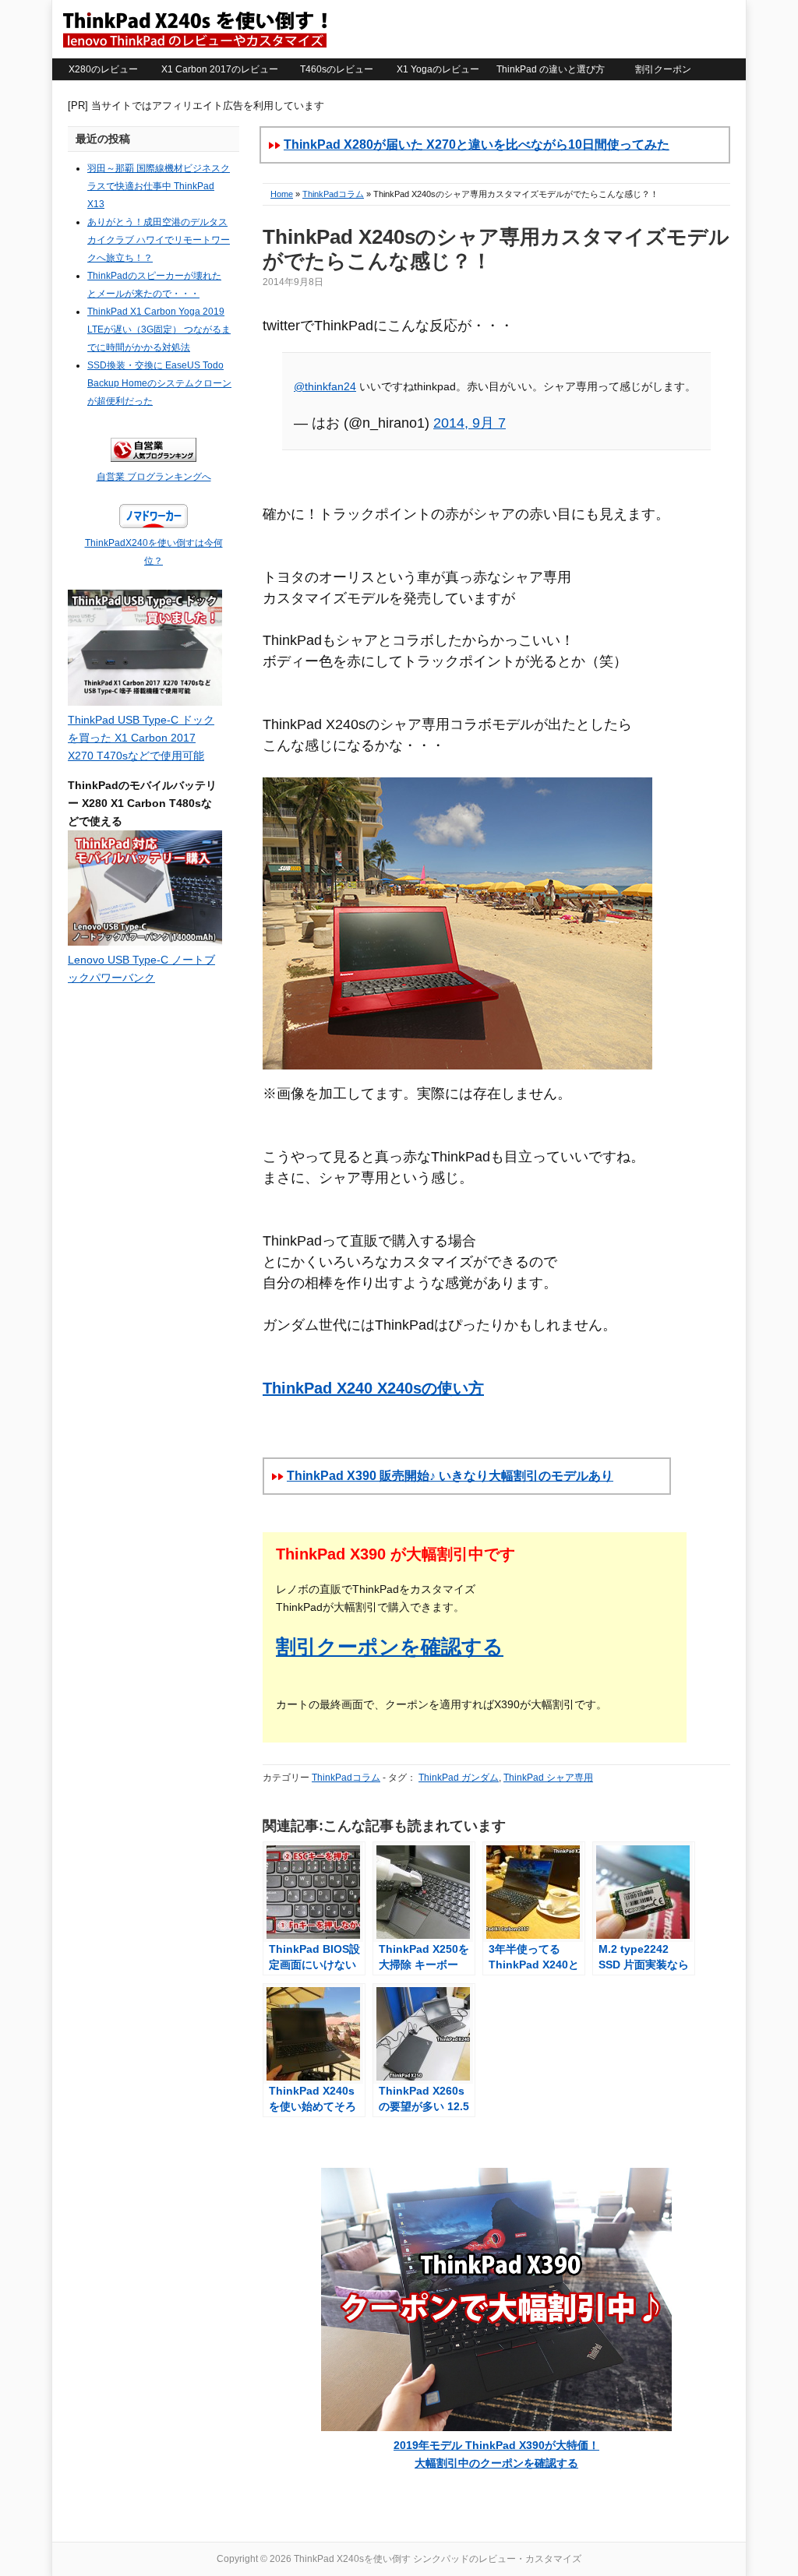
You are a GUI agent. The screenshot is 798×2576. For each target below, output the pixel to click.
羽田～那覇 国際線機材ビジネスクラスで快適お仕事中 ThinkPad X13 (159, 186)
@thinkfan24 (325, 386)
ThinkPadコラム (333, 194)
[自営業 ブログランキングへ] (154, 459)
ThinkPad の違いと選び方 (551, 69)
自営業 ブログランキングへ (154, 477)
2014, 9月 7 (470, 423)
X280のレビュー (103, 69)
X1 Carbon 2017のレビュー (220, 69)
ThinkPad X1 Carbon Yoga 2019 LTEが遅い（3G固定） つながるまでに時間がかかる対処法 (159, 329)
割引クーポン (663, 69)
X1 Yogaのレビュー (438, 69)
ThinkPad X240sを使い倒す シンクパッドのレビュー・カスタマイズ (194, 29)
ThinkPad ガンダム (459, 1778)
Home (282, 194)
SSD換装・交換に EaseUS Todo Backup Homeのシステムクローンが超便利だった (159, 383)
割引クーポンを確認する (390, 1647)
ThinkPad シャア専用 (548, 1778)
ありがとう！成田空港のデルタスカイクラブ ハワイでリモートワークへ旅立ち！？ (159, 240)
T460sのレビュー (337, 69)
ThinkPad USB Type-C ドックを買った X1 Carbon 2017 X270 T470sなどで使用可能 (141, 738)
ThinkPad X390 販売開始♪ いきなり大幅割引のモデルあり (450, 1476)
